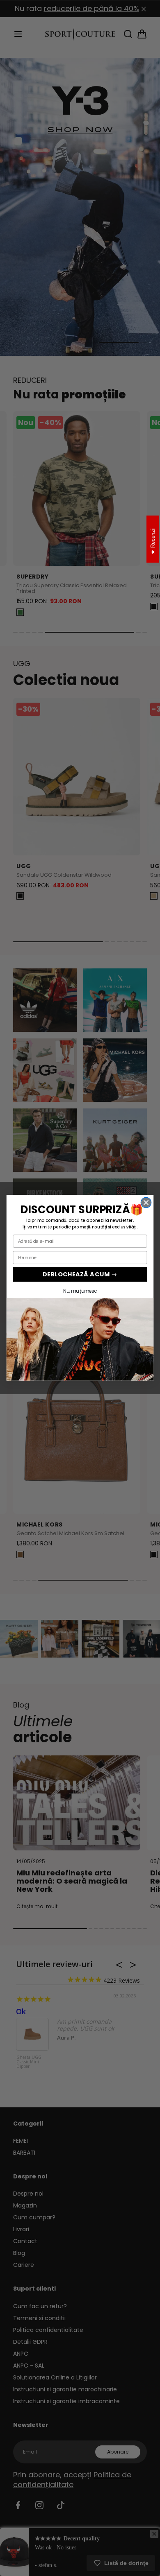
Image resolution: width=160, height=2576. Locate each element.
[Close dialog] (146, 1203)
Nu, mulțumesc (80, 1291)
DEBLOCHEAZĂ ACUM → (80, 1274)
